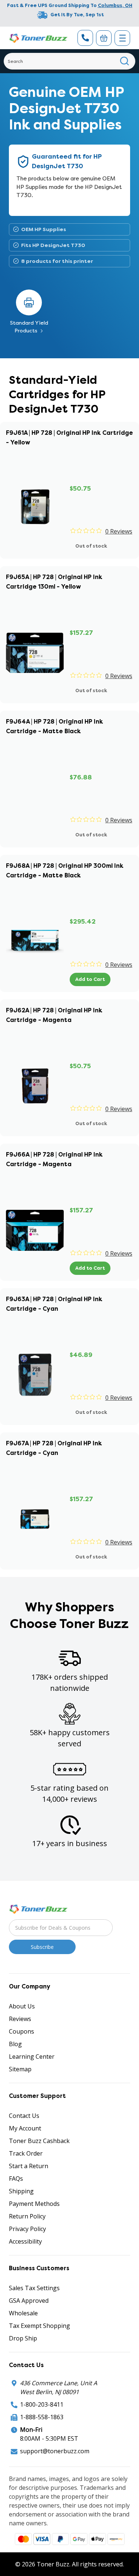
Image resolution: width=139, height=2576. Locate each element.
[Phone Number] (85, 38)
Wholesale (23, 2313)
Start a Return (29, 2166)
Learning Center (32, 2057)
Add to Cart (90, 979)
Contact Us (24, 2116)
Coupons (21, 2031)
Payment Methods (34, 2204)
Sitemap (20, 2069)
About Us (22, 2006)
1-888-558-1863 (42, 2417)
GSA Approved (29, 2301)
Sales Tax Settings (34, 2288)
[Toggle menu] (122, 38)
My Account (25, 2128)
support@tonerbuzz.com (55, 2451)
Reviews (20, 2019)
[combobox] (69, 61)
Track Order (26, 2153)
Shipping (21, 2191)
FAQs (16, 2179)
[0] (104, 38)
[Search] (125, 61)
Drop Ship (23, 2338)
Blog (15, 2044)
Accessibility (25, 2241)
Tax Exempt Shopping (39, 2326)
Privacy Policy (27, 2229)
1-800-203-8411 (42, 2404)
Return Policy (27, 2216)
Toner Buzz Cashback (39, 2141)
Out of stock (91, 546)
